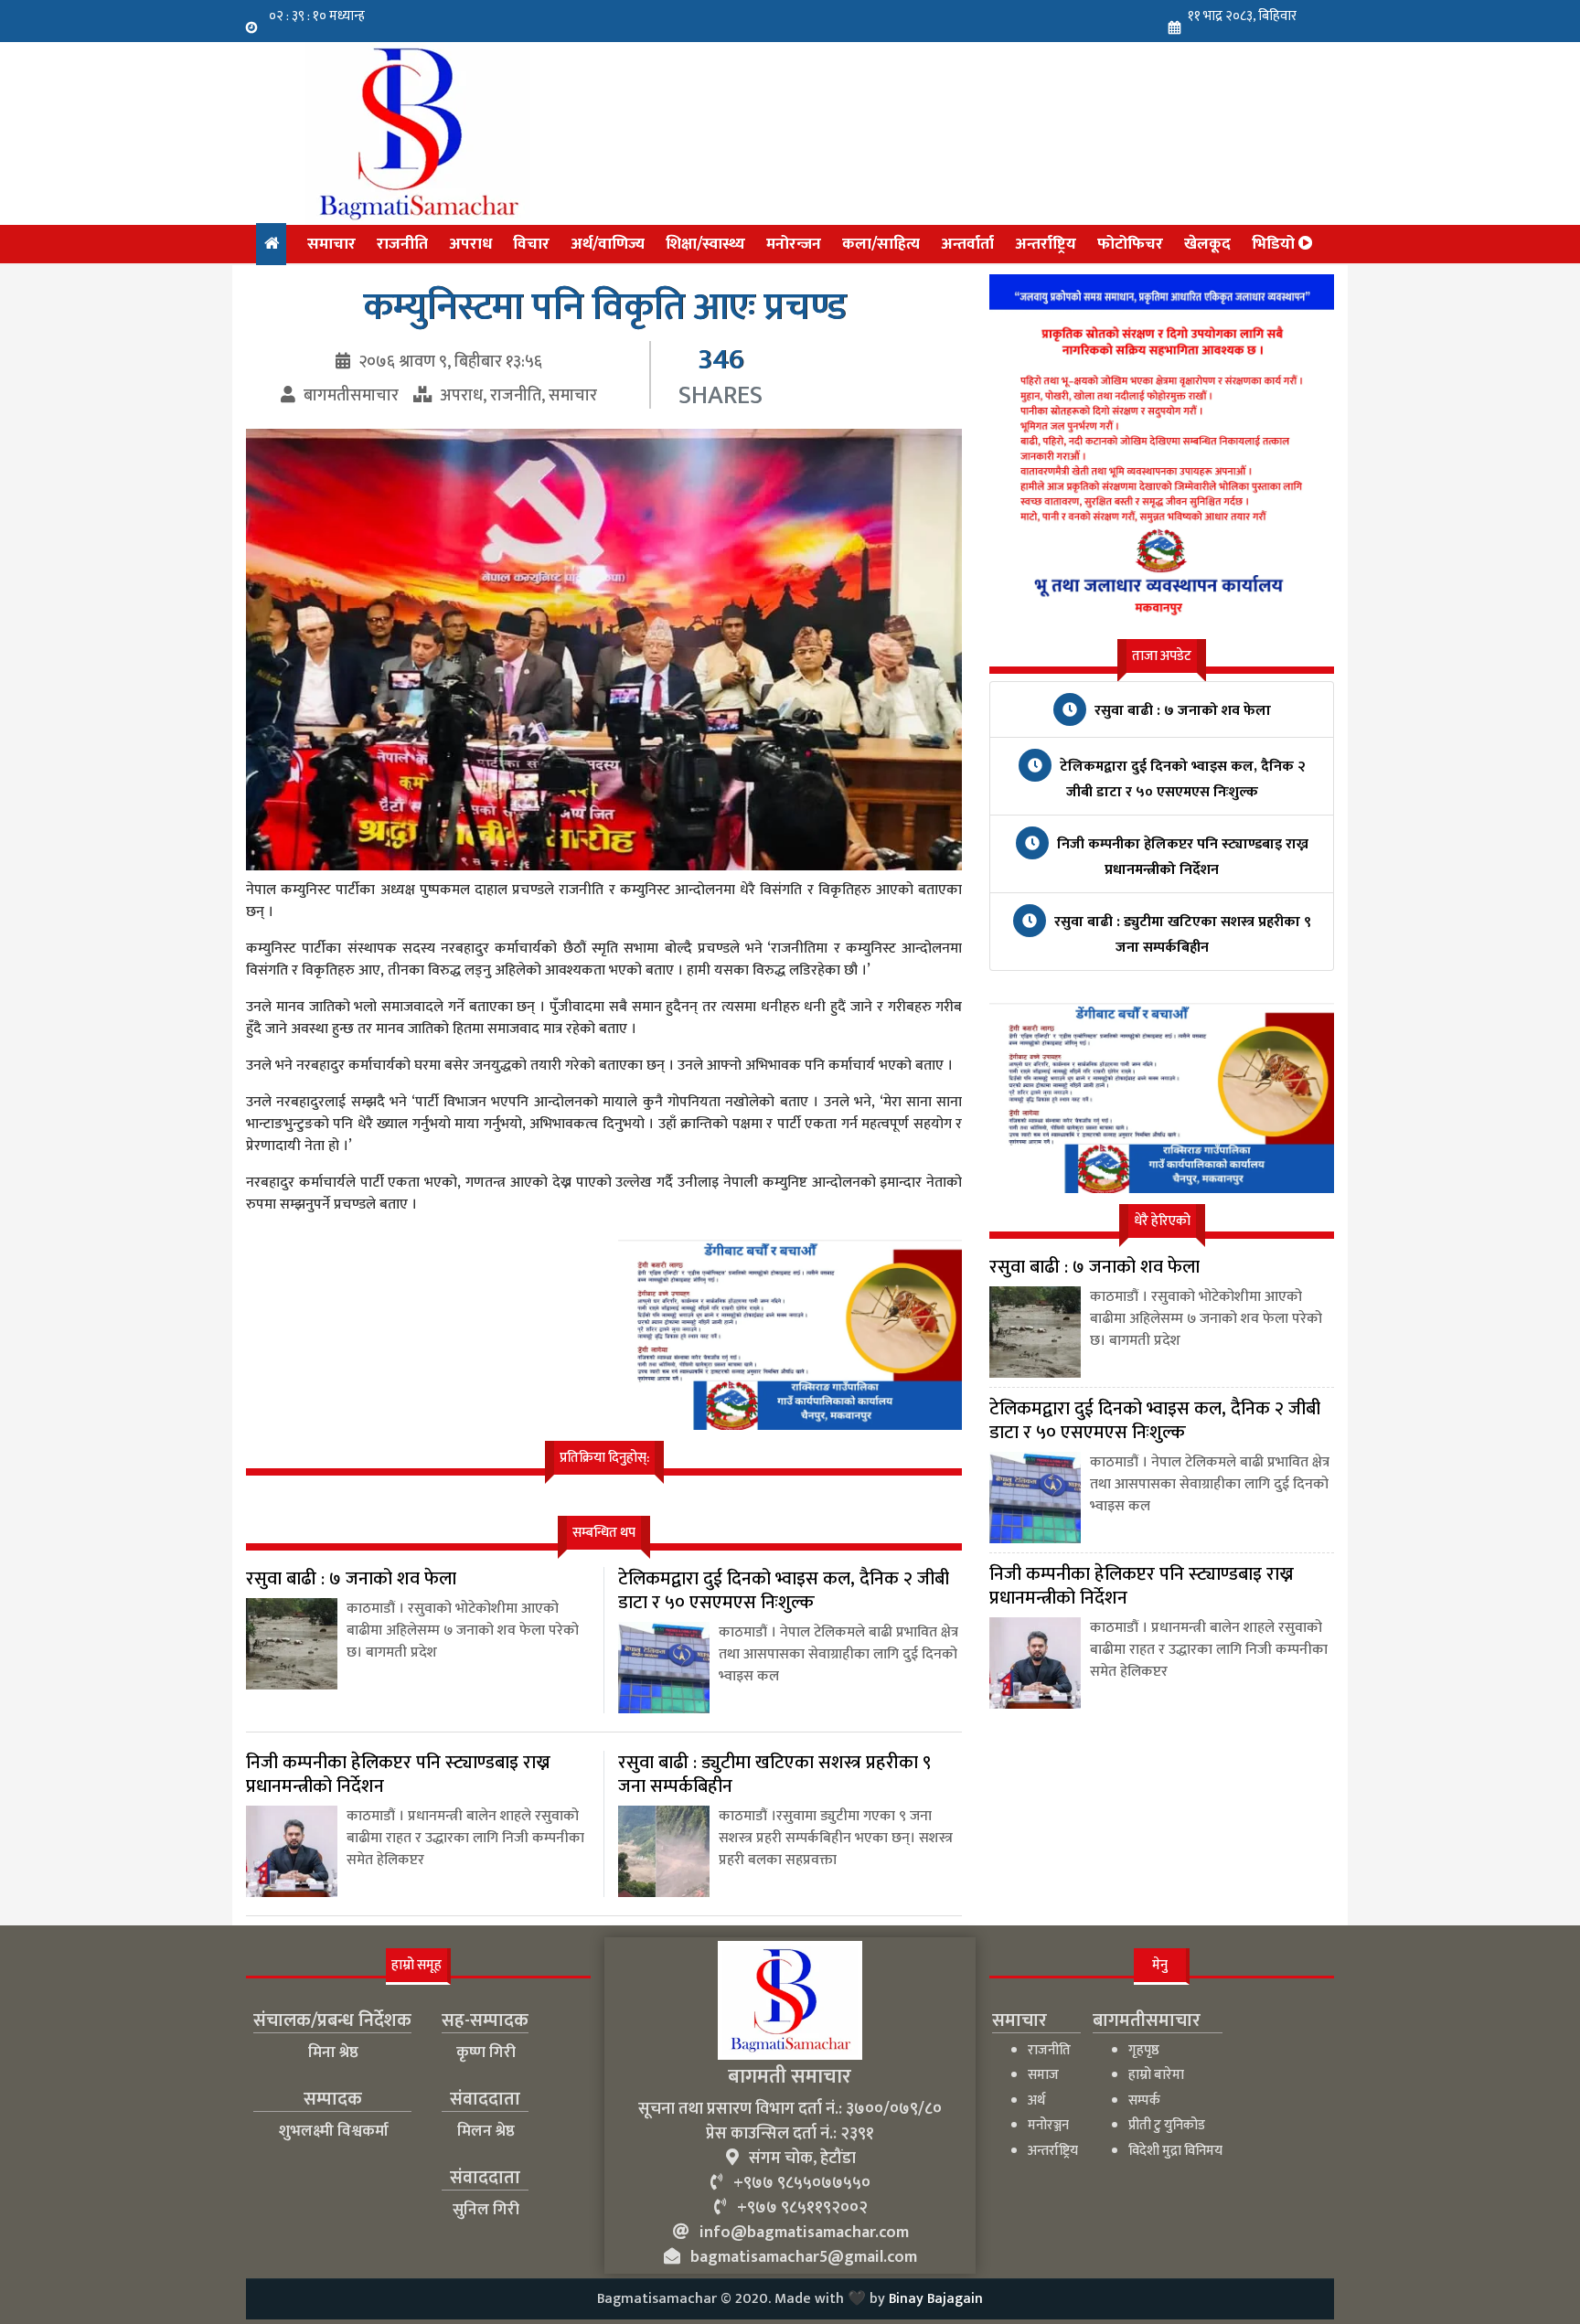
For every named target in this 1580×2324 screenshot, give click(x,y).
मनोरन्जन (794, 244)
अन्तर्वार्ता (967, 244)
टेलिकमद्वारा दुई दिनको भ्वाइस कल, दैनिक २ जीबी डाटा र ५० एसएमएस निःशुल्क (1181, 779)
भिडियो (1275, 244)
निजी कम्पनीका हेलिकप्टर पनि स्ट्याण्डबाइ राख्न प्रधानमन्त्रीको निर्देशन (1181, 857)
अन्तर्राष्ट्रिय (1046, 244)
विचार (531, 244)
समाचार (331, 244)
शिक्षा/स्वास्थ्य (705, 244)
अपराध (470, 244)
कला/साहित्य (881, 244)
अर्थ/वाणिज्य (608, 244)
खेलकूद (1207, 244)
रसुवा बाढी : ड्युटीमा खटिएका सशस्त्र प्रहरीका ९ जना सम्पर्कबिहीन (1181, 935)
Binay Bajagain (936, 2299)
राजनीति (402, 244)
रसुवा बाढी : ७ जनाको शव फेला (1181, 711)
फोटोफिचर (1130, 244)
